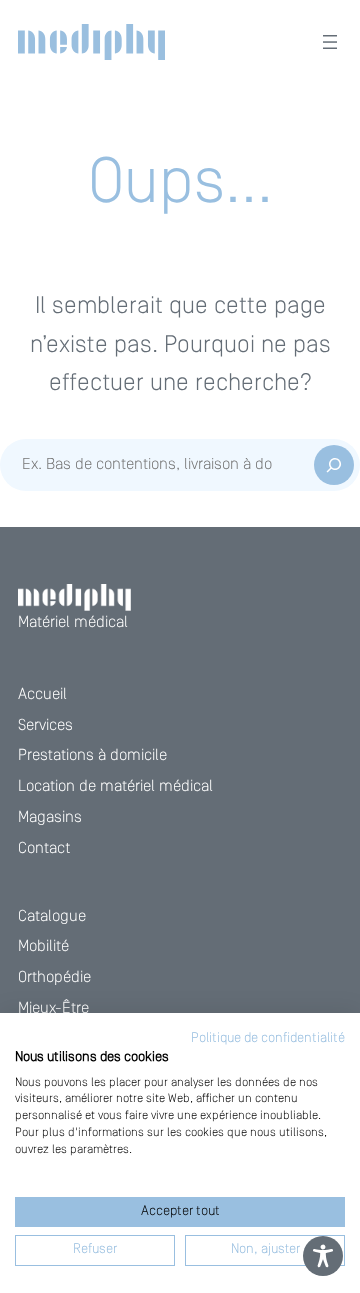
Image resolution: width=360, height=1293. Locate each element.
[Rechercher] (334, 465)
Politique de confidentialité (268, 1038)
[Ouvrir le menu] (330, 42)
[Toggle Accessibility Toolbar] (323, 1256)
